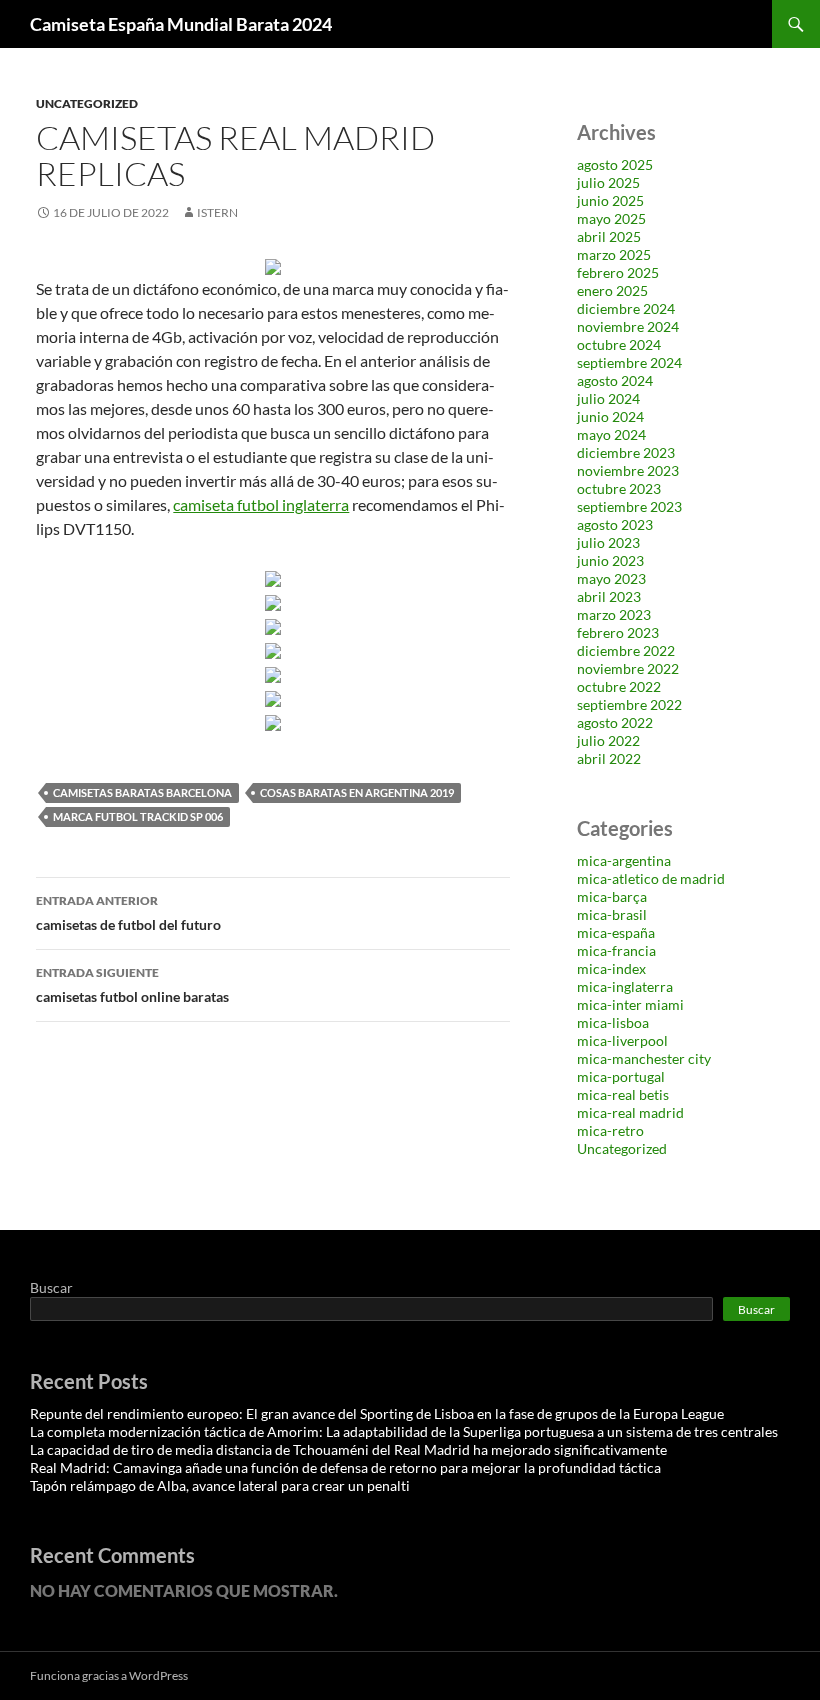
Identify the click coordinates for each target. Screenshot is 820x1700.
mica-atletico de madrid (651, 878)
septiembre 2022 (629, 704)
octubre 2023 (619, 488)
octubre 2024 (619, 344)
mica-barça (612, 896)
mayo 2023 (611, 578)
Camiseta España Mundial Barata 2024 (181, 24)
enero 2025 (612, 290)
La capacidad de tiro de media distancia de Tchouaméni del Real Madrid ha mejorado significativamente (348, 1449)
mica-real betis (623, 1094)
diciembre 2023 (626, 452)
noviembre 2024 (628, 326)
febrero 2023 (618, 632)
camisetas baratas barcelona (142, 792)
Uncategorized (87, 103)
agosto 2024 (615, 380)
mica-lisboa (613, 1022)
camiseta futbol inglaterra (261, 504)
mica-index (611, 968)
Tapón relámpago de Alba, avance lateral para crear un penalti (220, 1485)
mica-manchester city (644, 1058)
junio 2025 (610, 200)
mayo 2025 (611, 218)
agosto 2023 (615, 524)
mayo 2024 (611, 434)
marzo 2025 (614, 254)
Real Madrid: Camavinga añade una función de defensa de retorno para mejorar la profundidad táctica (345, 1467)
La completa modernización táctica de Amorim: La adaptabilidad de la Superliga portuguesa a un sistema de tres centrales (404, 1431)
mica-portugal (621, 1076)
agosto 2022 (615, 722)
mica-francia (616, 950)
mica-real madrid (630, 1112)
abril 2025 (609, 236)
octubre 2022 (619, 686)
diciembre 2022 (626, 650)
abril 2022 (609, 758)
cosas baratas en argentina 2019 (357, 792)
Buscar (51, 1287)
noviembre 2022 (628, 668)
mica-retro (610, 1130)
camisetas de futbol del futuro (128, 913)
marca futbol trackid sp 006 (138, 816)
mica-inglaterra (625, 986)
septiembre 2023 (629, 506)
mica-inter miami (630, 1004)
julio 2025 (608, 182)
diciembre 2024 (626, 308)
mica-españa (616, 932)
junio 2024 (610, 416)
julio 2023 (608, 542)
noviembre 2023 (628, 470)
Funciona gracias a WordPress (109, 1675)
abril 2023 (609, 596)
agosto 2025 (615, 164)
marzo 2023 (614, 614)
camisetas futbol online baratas (132, 985)
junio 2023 (610, 560)
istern (217, 212)
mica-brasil (612, 914)
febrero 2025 (618, 272)
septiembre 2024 (629, 362)
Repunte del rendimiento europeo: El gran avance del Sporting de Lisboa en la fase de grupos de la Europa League (377, 1413)
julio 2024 (608, 398)
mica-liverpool (622, 1040)
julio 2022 (608, 740)
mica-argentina (624, 860)
